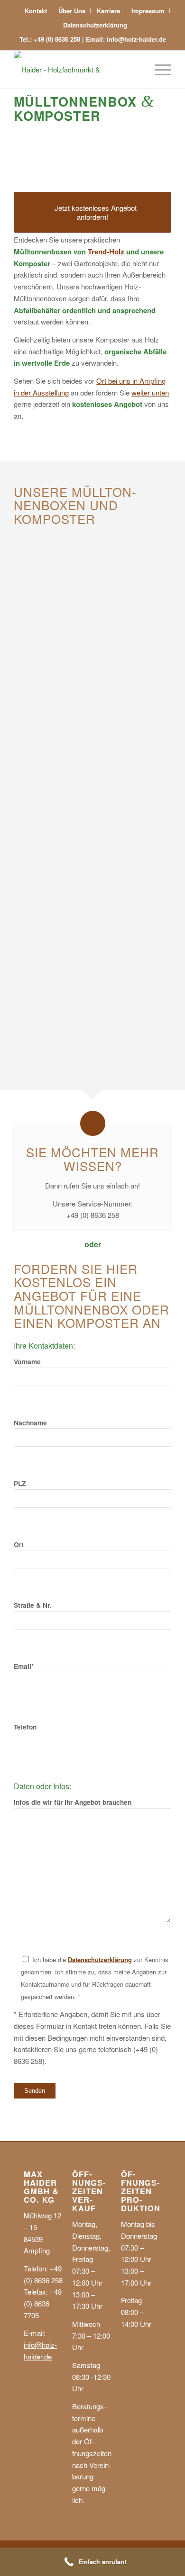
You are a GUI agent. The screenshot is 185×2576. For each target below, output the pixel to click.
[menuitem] (36, 11)
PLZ (20, 1483)
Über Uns (72, 11)
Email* (24, 1666)
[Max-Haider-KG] (77, 70)
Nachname (30, 1423)
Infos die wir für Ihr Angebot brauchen (73, 1802)
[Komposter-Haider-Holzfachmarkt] (85, 981)
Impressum (148, 11)
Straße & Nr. (32, 1605)
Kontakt (36, 11)
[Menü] (158, 70)
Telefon (25, 1727)
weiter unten (150, 392)
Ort (19, 1544)
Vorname (27, 1361)
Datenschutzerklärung (95, 25)
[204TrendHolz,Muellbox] (85, 627)
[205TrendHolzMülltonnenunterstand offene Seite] (85, 803)
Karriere (108, 11)
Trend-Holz (106, 252)
